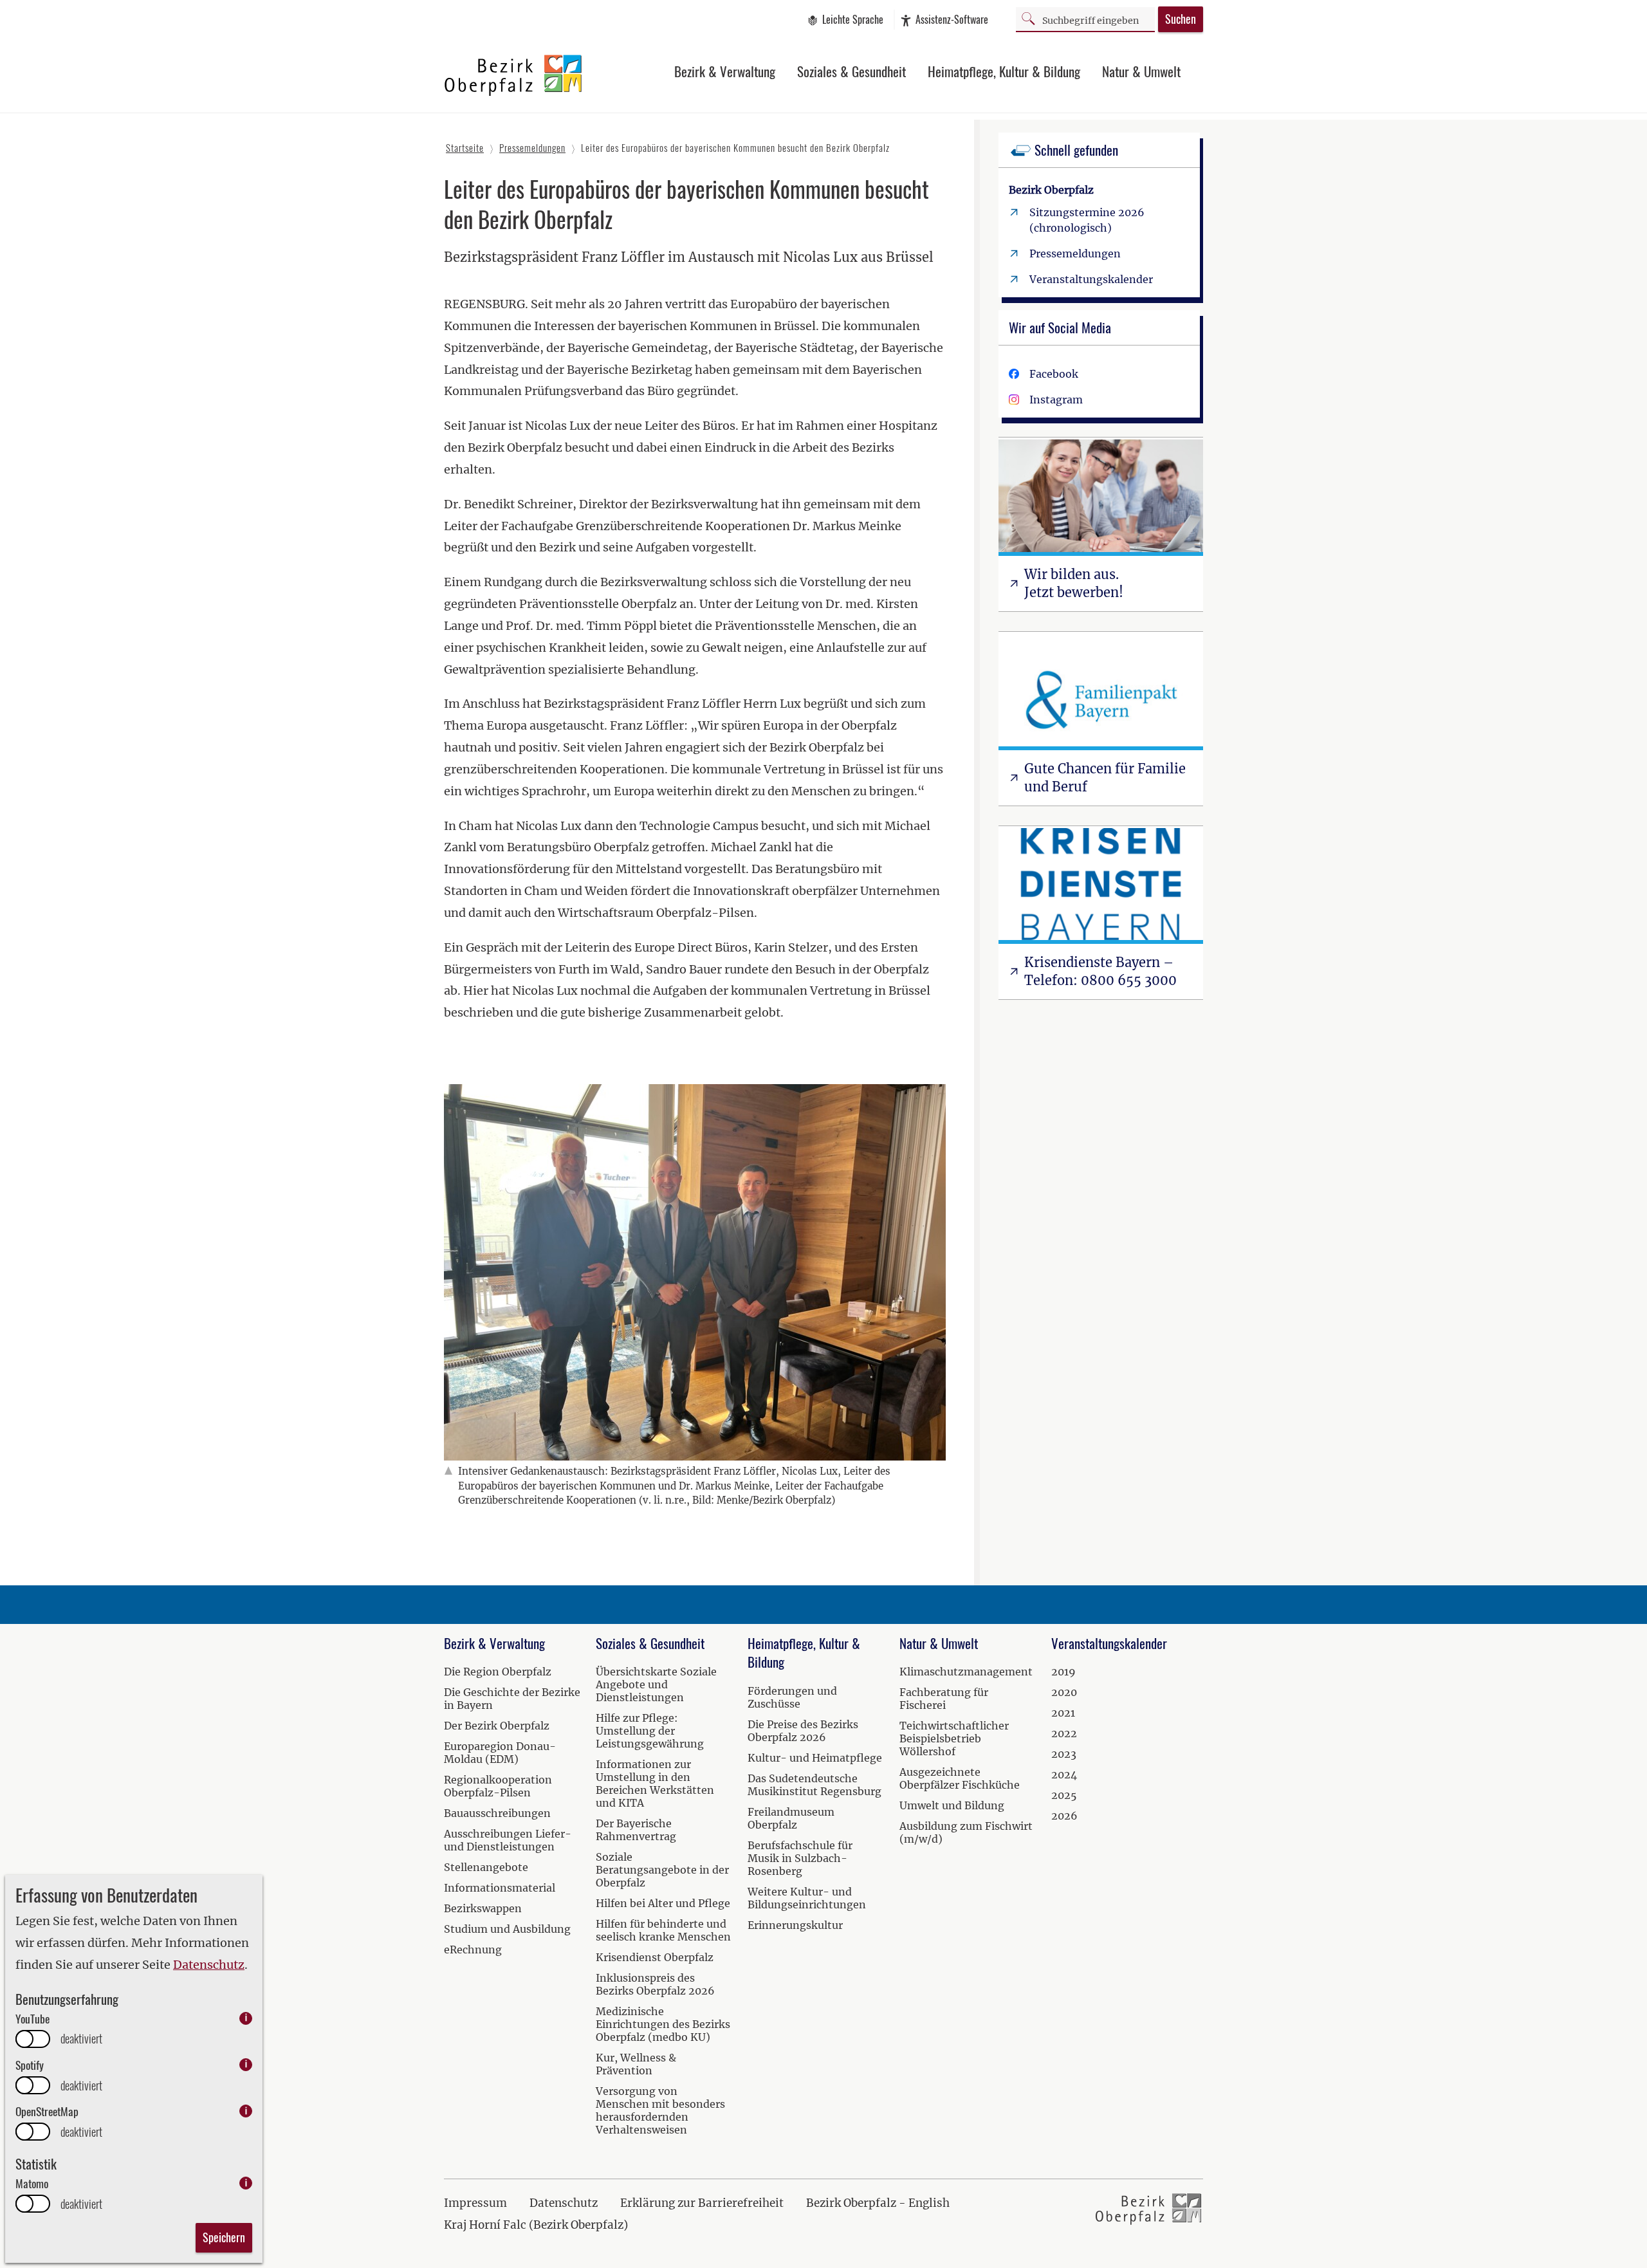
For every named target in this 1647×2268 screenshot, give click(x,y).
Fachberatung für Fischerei (944, 1699)
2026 (1064, 1816)
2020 (1064, 1692)
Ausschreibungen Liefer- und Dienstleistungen (508, 1840)
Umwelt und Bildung (952, 1805)
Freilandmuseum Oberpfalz (791, 1818)
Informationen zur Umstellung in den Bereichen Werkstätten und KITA (655, 1784)
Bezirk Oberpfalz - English (878, 2203)
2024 (1064, 1775)
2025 (1064, 1795)
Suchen (1181, 19)
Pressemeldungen (1075, 254)
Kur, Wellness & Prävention (636, 2064)
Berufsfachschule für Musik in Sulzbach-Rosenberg (800, 1858)
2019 (1063, 1672)
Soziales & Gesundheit (851, 71)
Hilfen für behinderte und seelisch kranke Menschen (663, 1930)
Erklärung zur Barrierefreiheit (702, 2203)
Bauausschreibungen (497, 1813)
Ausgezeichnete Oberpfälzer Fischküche (960, 1778)
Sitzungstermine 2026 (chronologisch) (1087, 220)
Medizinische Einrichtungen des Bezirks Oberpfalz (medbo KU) (663, 2024)
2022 (1064, 1733)
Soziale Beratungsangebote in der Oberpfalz (662, 1870)
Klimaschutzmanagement (966, 1672)
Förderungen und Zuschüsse (792, 1697)
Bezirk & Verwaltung (725, 71)
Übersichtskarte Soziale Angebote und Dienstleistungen (656, 1684)
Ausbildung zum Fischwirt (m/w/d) (966, 1832)
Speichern (224, 2237)
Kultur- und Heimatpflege (815, 1758)
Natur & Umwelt (1141, 71)
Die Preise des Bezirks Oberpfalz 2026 (803, 1731)
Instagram (1056, 400)
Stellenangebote (486, 1867)
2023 (1064, 1754)
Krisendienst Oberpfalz (655, 1957)
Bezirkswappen (483, 1908)
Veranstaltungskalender (1091, 279)
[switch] (33, 2039)
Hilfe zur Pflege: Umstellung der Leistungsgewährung (650, 1731)
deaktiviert (81, 2039)
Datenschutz (209, 1965)
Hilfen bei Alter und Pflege (663, 1903)
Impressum (475, 2203)
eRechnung (473, 1950)
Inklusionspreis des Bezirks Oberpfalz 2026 (655, 1984)
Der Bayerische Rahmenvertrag (636, 1830)
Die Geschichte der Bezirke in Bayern (512, 1699)
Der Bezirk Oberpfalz (497, 1726)
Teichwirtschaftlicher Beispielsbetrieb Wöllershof (954, 1738)
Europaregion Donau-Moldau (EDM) (500, 1753)
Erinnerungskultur (795, 1925)
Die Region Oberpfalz (498, 1672)
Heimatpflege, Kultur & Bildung (1004, 71)
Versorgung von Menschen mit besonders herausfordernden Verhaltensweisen (660, 2110)
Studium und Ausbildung (507, 1929)
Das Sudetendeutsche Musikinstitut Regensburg (814, 1785)
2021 (1063, 1713)
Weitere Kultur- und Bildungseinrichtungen (807, 1898)
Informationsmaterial (500, 1888)
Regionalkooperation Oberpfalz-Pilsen (498, 1786)
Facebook (1054, 374)
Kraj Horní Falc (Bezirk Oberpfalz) (536, 2225)
